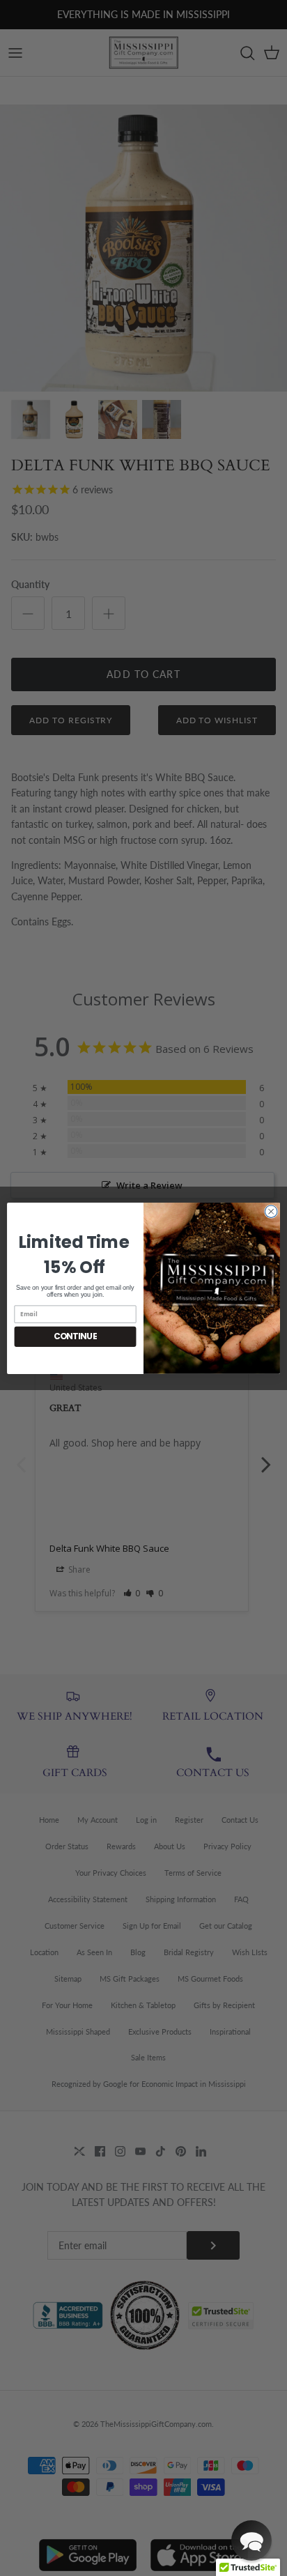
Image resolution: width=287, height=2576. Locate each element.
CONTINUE (76, 1336)
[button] (251, 2540)
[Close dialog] (271, 1211)
